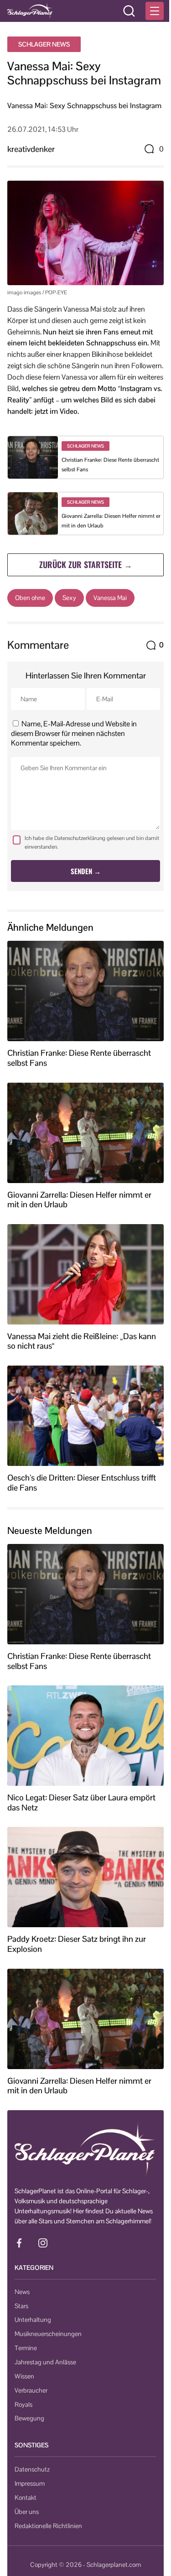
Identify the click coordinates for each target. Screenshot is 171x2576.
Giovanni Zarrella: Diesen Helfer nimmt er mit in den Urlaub (79, 1200)
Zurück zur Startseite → (86, 564)
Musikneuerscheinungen (48, 2334)
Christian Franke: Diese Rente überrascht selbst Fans (79, 1058)
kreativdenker (31, 149)
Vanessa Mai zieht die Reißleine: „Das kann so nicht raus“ (82, 1341)
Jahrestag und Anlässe (45, 2362)
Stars (21, 2306)
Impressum (30, 2483)
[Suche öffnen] (129, 11)
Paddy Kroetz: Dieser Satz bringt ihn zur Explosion (77, 1944)
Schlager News (44, 44)
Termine (26, 2348)
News (22, 2292)
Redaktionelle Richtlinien (48, 2526)
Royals (23, 2404)
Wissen (24, 2376)
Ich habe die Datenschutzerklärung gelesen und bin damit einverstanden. (92, 842)
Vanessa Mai (110, 598)
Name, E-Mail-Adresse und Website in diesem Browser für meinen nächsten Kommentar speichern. (74, 733)
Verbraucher (31, 2390)
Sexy (69, 598)
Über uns (27, 2512)
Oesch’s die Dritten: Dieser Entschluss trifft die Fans (82, 1483)
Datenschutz (32, 2469)
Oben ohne (30, 598)
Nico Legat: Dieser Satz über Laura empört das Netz (81, 1802)
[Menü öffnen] (155, 11)
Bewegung (29, 2418)
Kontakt (26, 2498)
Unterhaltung (33, 2320)
